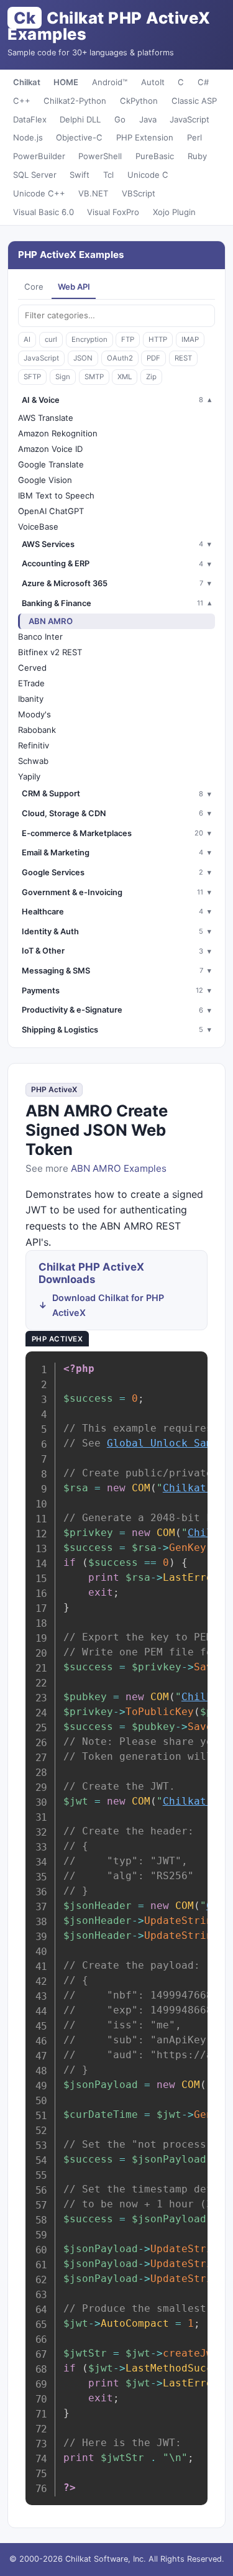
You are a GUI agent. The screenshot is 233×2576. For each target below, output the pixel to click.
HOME (66, 82)
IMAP (190, 339)
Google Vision (45, 480)
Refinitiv (34, 745)
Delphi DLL (80, 119)
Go (120, 119)
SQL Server (35, 175)
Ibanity (31, 699)
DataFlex (30, 119)
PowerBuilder (39, 156)
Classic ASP (194, 101)
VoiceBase (38, 527)
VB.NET (93, 193)
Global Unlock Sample (169, 1443)
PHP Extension (145, 137)
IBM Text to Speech (56, 495)
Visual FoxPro (113, 212)
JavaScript (190, 119)
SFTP (32, 377)
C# (203, 82)
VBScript (139, 193)
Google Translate (51, 464)
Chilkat (27, 82)
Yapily (29, 776)
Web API (74, 287)
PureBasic (155, 156)
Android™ (110, 82)
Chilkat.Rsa (197, 1488)
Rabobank (37, 730)
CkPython (139, 101)
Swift (80, 175)
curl (51, 339)
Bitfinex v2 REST (50, 652)
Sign (63, 377)
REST (183, 358)
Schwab (33, 761)
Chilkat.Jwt (197, 1801)
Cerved (32, 668)
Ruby (197, 156)
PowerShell (100, 156)
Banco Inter (40, 637)
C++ (22, 101)
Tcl (108, 175)
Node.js (28, 137)
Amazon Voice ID (50, 449)
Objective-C (79, 137)
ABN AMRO (51, 621)
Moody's (34, 714)
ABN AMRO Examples (119, 1168)
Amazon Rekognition (58, 433)
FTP (128, 339)
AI (27, 339)
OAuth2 (120, 358)
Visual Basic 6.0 (43, 212)
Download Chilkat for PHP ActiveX (108, 1305)
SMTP (94, 377)
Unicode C (148, 175)
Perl (194, 137)
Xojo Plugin (174, 212)
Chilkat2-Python (75, 101)
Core (34, 287)
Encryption (89, 339)
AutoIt (153, 82)
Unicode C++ (39, 193)
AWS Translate (46, 418)
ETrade (31, 683)
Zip (151, 377)
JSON (83, 358)
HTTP (158, 339)
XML (125, 377)
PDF (153, 358)
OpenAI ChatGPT (51, 511)
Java (148, 119)
